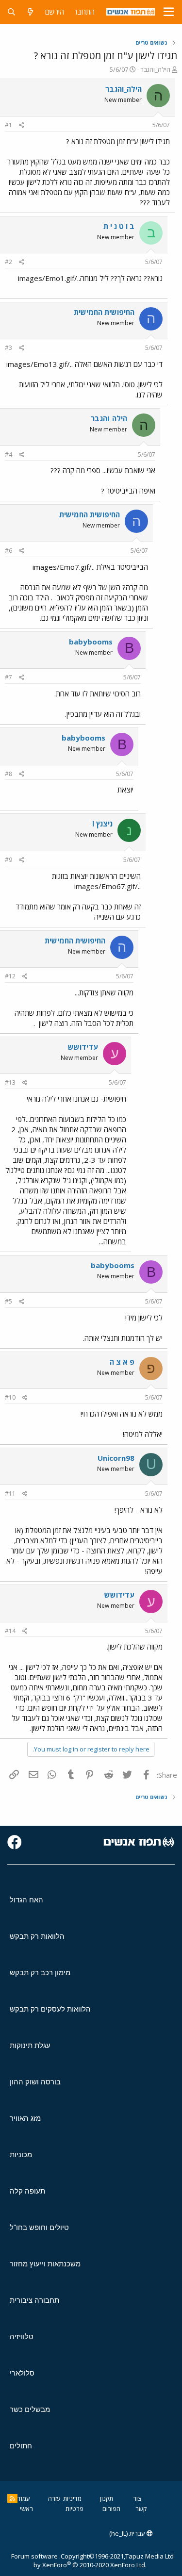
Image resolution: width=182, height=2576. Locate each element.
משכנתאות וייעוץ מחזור (45, 2264)
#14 (10, 1631)
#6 (8, 551)
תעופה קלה (27, 2191)
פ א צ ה (122, 1362)
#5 (8, 1301)
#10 (10, 1397)
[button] (169, 12)
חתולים (21, 2446)
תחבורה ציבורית (34, 2300)
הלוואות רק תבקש (37, 1936)
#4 (8, 454)
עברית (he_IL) (128, 2533)
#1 (8, 125)
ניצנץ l (102, 824)
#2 (8, 262)
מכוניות (21, 2155)
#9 (8, 860)
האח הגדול (26, 1900)
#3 (8, 348)
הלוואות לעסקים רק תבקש (50, 2009)
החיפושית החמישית (104, 312)
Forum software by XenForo (79, 2560)
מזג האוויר (25, 2118)
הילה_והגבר (155, 69)
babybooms (91, 642)
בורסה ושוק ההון (35, 2082)
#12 (10, 976)
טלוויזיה (22, 2337)
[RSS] (12, 2498)
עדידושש (83, 1047)
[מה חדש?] (30, 12)
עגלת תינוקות (30, 2045)
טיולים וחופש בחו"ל (39, 2227)
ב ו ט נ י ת (119, 226)
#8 (8, 774)
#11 (10, 1494)
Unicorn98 (116, 1458)
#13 (10, 1082)
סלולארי (22, 2373)
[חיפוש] (11, 12)
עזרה (54, 2498)
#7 (8, 677)
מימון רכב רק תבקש (40, 1973)
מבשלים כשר (30, 2409)
